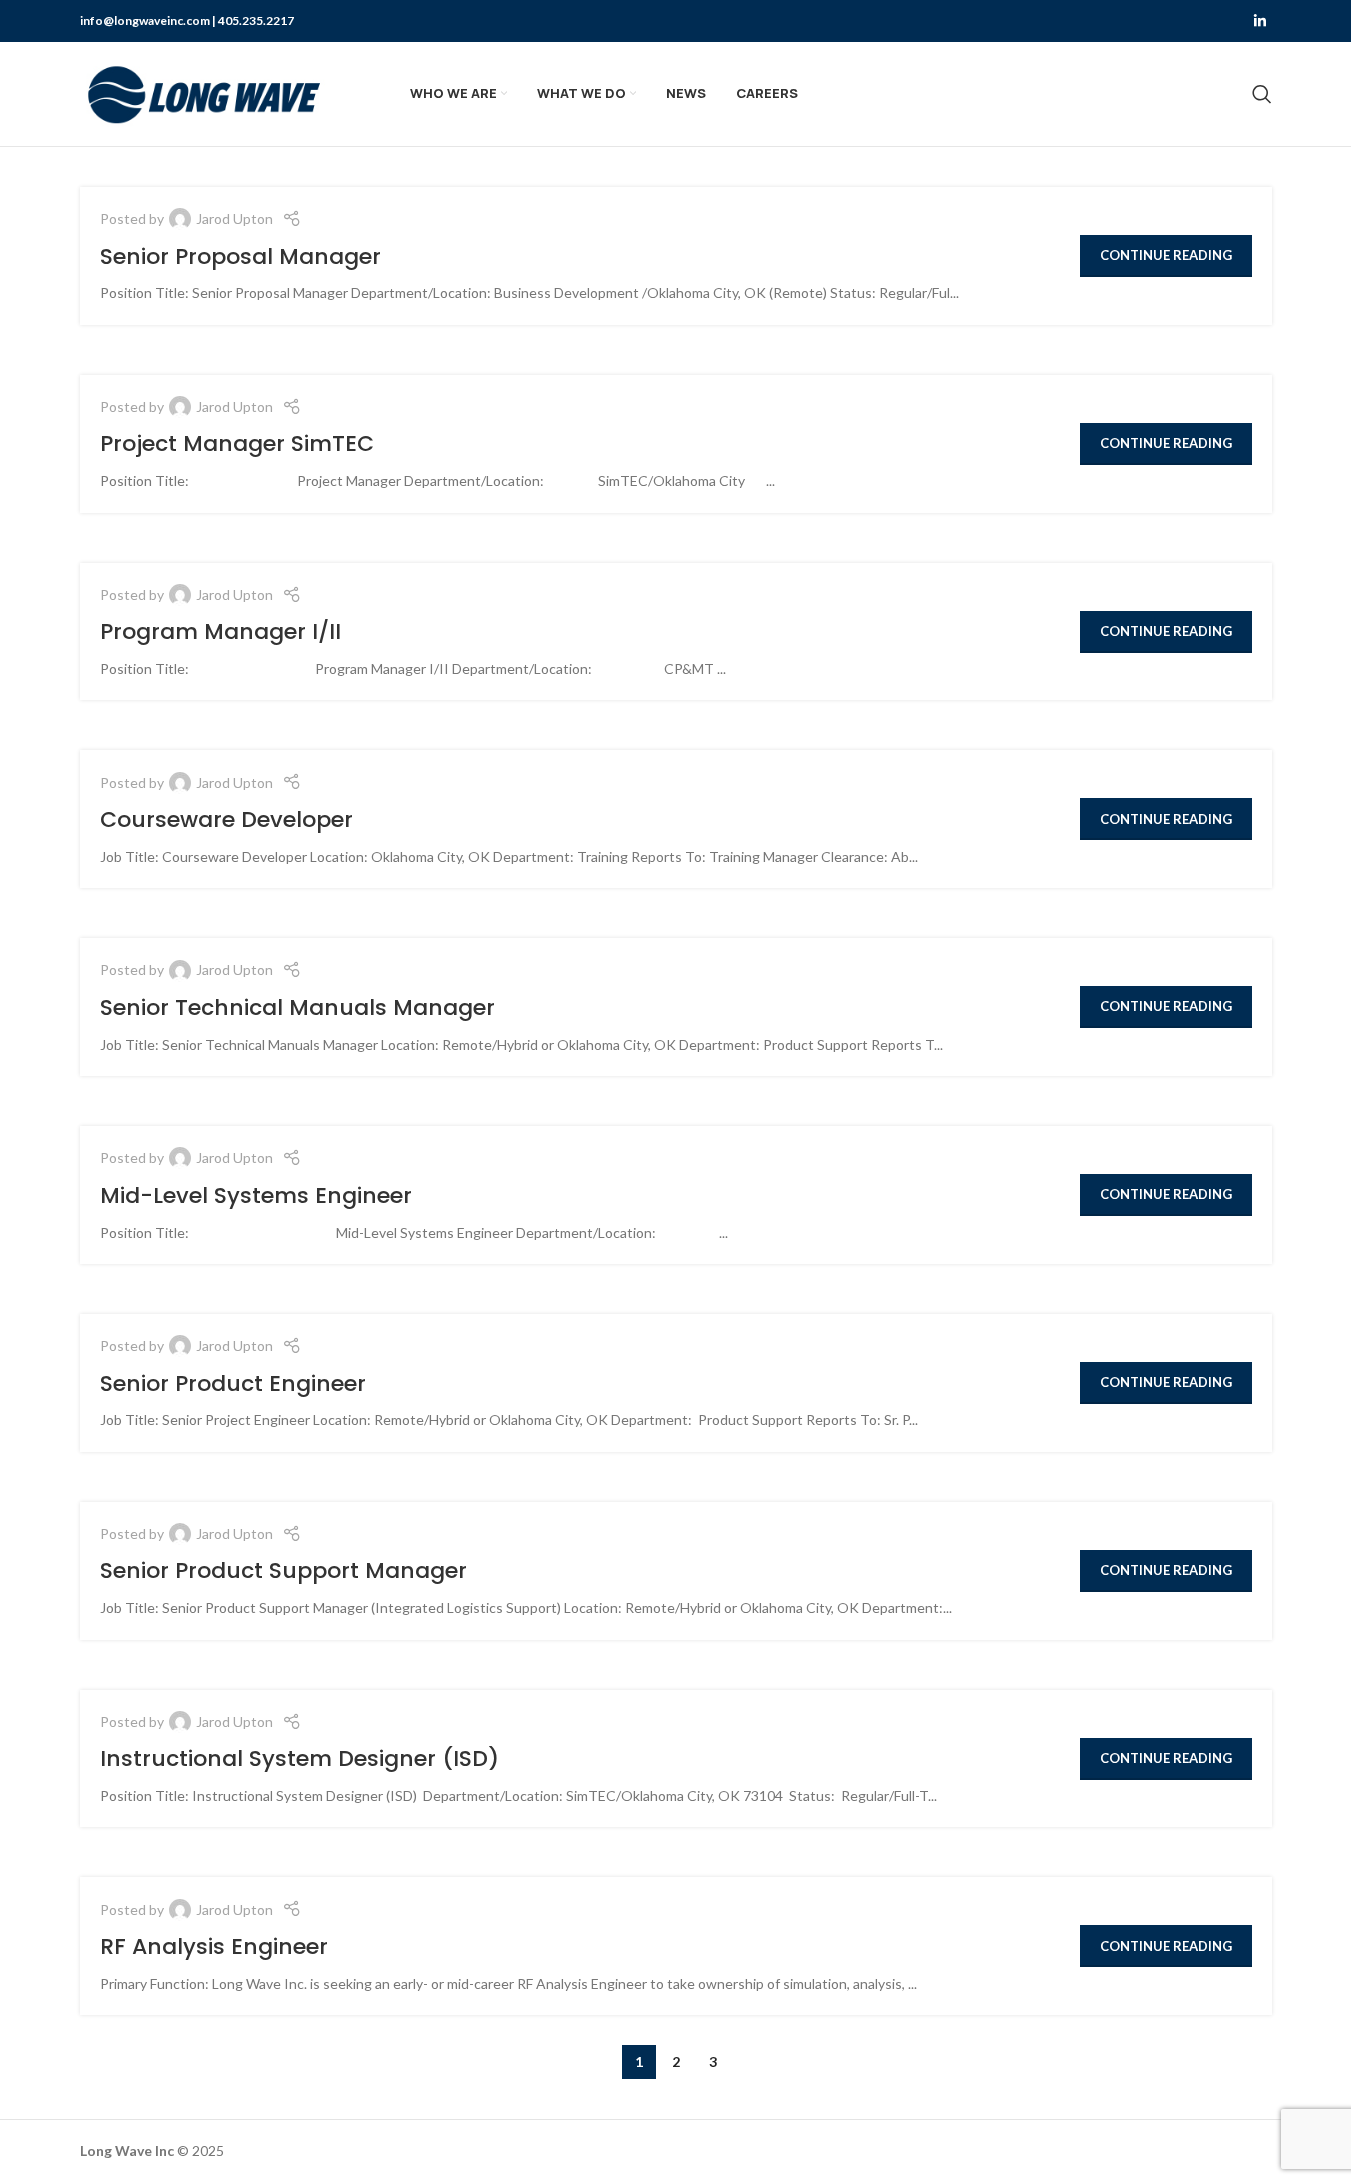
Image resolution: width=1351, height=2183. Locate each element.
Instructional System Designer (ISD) (302, 1758)
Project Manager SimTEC (237, 443)
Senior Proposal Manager (240, 256)
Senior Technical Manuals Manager (297, 1007)
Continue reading (1166, 255)
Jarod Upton (234, 218)
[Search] (1262, 94)
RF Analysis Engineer (214, 1946)
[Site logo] (205, 92)
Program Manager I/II (220, 631)
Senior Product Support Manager (283, 1570)
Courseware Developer (226, 819)
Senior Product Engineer (233, 1383)
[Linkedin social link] (1260, 21)
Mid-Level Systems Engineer (256, 1195)
